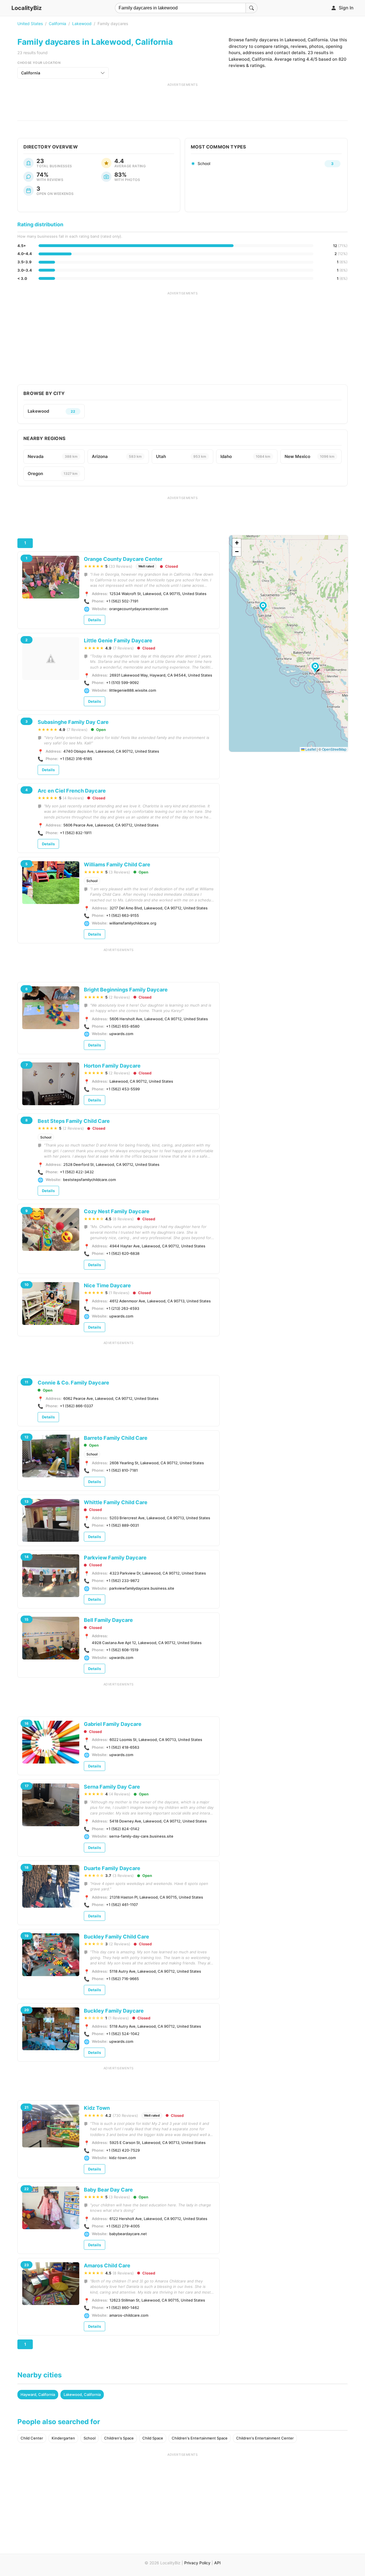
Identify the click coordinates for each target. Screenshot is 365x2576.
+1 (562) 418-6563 (123, 1747)
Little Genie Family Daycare (118, 641)
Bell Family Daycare (108, 1620)
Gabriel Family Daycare (113, 1724)
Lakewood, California (82, 2394)
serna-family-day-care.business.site (141, 1836)
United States (30, 24)
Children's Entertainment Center (265, 2438)
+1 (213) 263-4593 (123, 1308)
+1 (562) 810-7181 (122, 1470)
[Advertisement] (182, 100)
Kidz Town (97, 2108)
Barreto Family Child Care (116, 1438)
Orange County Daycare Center (123, 559)
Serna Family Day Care (112, 1787)
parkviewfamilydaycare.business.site (142, 1588)
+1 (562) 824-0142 (123, 1829)
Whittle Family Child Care (116, 1502)
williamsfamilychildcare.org (133, 923)
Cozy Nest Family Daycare (117, 1211)
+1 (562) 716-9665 (122, 1979)
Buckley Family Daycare (114, 2011)
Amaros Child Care (107, 2266)
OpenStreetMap (334, 749)
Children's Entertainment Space (200, 2438)
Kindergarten (63, 2438)
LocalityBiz (27, 8)
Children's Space (119, 2438)
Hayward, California (38, 2394)
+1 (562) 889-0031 (122, 1525)
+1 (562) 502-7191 (122, 601)
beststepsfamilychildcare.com (89, 1180)
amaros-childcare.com (129, 2315)
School (92, 881)
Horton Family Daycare (112, 1066)
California (57, 24)
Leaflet (310, 749)
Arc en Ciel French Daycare (72, 791)
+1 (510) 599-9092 (122, 683)
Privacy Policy (197, 2563)
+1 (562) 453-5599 (123, 1089)
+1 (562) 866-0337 (77, 1406)
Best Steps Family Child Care (74, 1121)
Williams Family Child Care (117, 865)
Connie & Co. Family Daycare (73, 1383)
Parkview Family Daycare (115, 1558)
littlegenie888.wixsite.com (133, 690)
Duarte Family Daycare (112, 1868)
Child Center (32, 2438)
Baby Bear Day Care (108, 2190)
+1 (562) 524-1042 (123, 2034)
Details (95, 620)
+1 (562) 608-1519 (122, 1650)
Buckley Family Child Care (116, 1937)
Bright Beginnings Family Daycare (126, 990)
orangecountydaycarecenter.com (139, 609)
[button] (264, 607)
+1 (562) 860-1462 (123, 2308)
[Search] (252, 8)
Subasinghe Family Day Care (73, 722)
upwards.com (121, 1034)
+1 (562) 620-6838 (123, 1253)
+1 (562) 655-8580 (123, 1026)
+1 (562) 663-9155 (122, 915)
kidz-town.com (122, 2158)
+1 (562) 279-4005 (123, 2226)
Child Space (153, 2438)
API (217, 2563)
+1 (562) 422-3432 (77, 1172)
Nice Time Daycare (107, 1285)
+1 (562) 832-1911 (76, 833)
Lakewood (82, 24)
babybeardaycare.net (128, 2234)
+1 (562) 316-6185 (76, 759)
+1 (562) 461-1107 (122, 1905)
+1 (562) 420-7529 (123, 2150)
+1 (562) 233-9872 (123, 1581)
